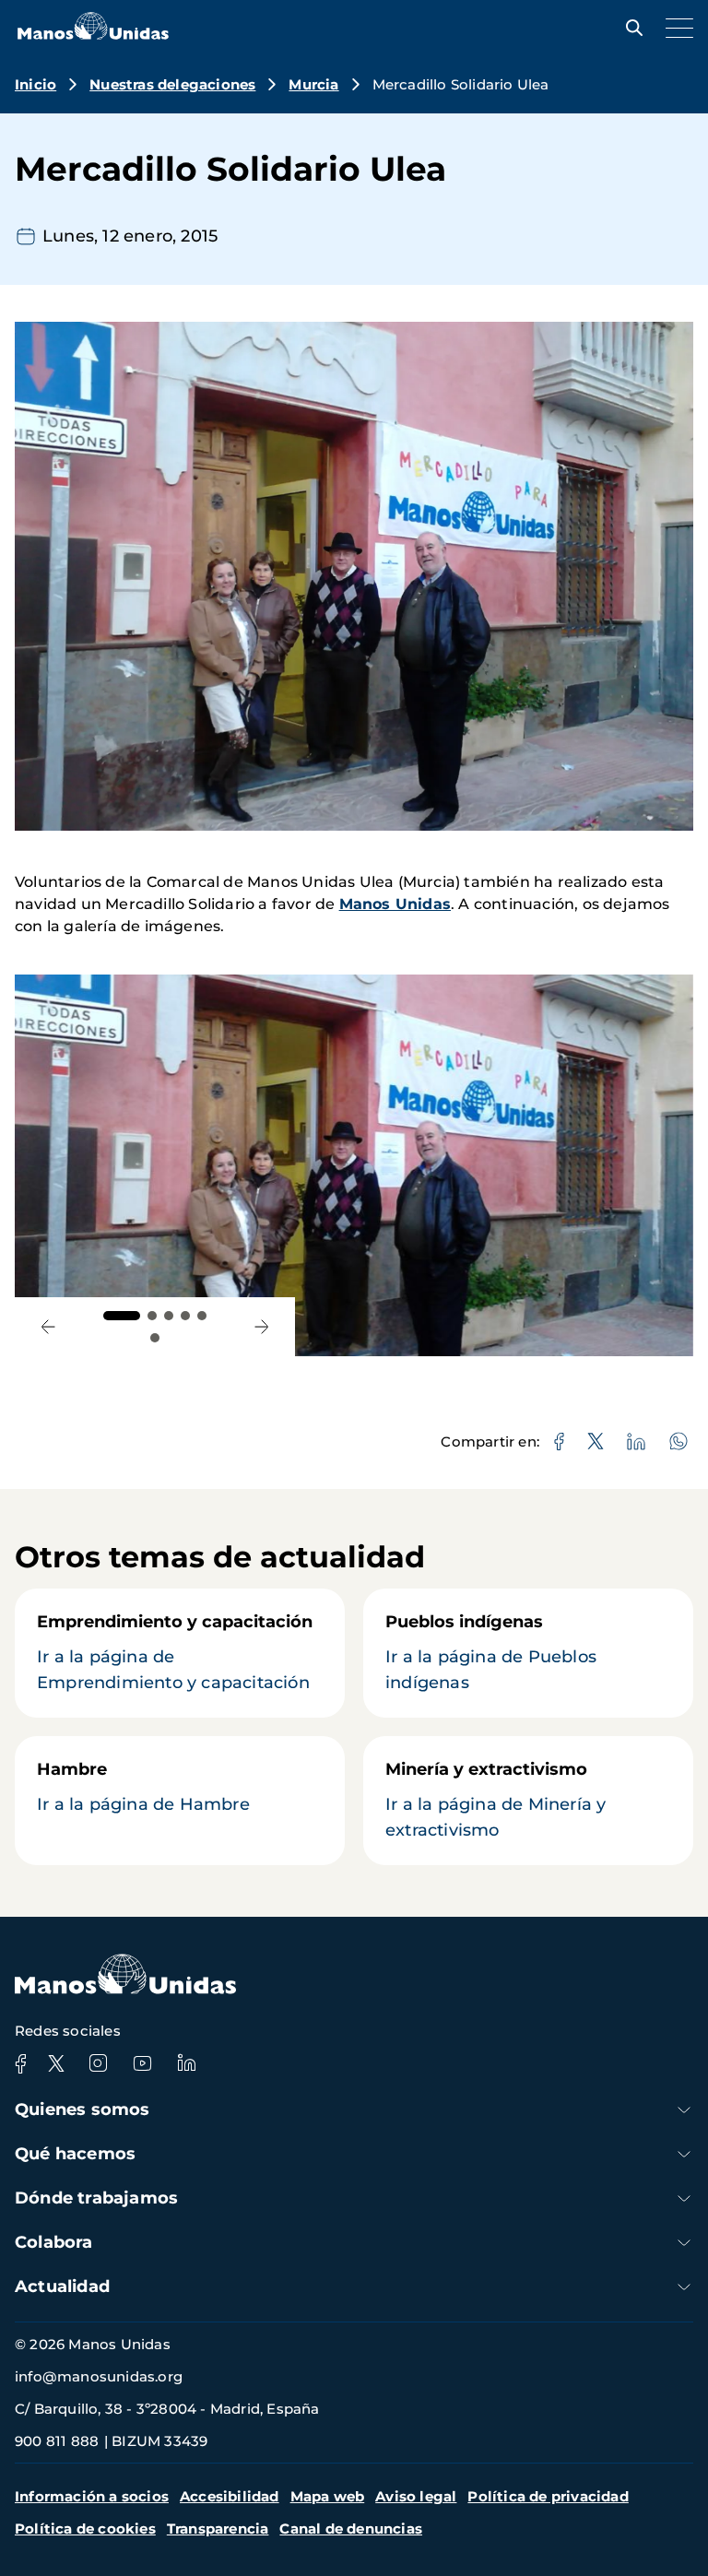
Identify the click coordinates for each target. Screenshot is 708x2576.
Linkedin (186, 2063)
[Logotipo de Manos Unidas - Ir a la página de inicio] (93, 35)
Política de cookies (85, 2529)
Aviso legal (416, 2496)
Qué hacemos (75, 2154)
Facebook (20, 2063)
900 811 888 (57, 2441)
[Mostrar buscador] (630, 28)
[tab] (122, 1316)
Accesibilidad (230, 2496)
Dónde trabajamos (96, 2198)
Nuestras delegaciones (172, 84)
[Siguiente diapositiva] (262, 1327)
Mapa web (328, 2496)
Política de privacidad (548, 2496)
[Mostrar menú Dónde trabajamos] (684, 2198)
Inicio (35, 84)
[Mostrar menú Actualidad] (684, 2287)
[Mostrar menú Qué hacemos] (684, 2154)
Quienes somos (83, 2109)
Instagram (98, 2063)
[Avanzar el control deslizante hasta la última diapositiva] (47, 1327)
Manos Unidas (395, 904)
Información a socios (92, 2496)
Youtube (142, 2063)
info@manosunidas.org (99, 2376)
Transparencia (218, 2529)
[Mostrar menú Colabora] (684, 2243)
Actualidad (62, 2286)
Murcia (313, 84)
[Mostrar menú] (675, 28)
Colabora (54, 2242)
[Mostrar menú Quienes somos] (684, 2110)
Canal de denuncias (351, 2529)
